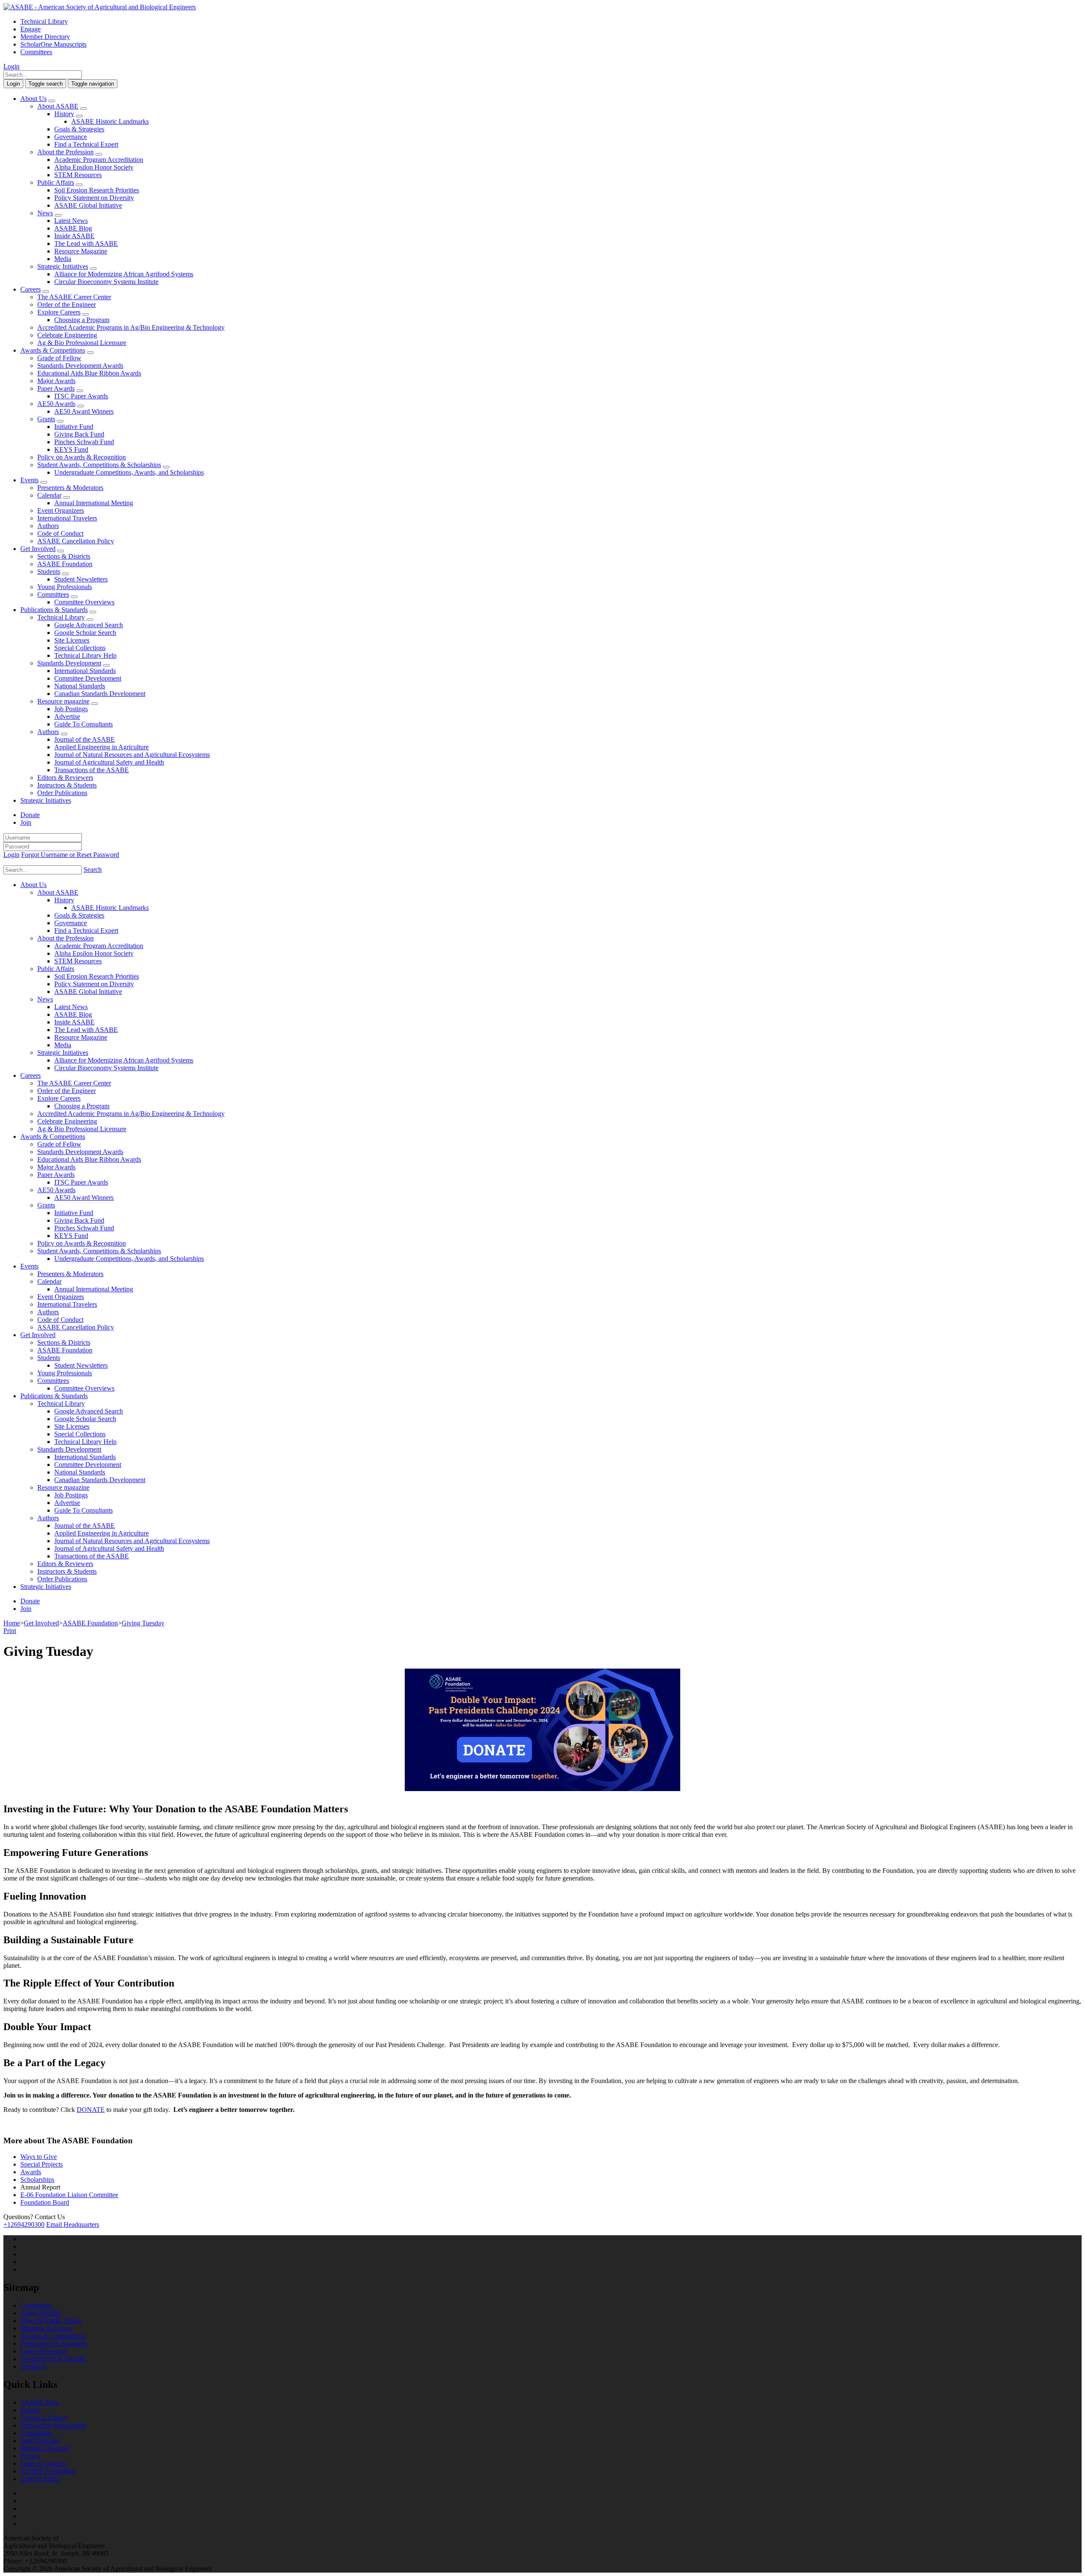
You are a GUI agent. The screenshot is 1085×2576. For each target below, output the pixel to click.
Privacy (31, 2456)
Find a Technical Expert (86, 144)
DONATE (91, 2110)
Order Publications (62, 793)
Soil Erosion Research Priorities (97, 190)
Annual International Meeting (94, 503)
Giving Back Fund (79, 434)
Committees (36, 52)
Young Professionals (65, 587)
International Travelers (67, 518)
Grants (46, 419)
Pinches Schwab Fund (84, 442)
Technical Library (44, 21)
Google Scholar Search (85, 633)
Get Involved (38, 549)
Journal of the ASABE (85, 739)
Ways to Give (39, 2157)
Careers (31, 289)
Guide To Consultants (83, 724)
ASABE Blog (73, 228)
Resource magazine (63, 701)
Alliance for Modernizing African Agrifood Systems (124, 274)
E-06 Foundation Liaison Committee (69, 2195)
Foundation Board (45, 2202)
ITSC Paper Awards (81, 396)
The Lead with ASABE (86, 243)
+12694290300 (24, 2224)
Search (93, 869)
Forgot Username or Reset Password (70, 855)
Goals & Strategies (79, 129)
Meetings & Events (46, 2328)
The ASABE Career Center (74, 297)
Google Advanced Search (89, 625)
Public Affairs (56, 182)
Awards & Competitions (53, 350)
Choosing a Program (82, 320)
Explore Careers (59, 312)
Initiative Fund (74, 427)
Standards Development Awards (80, 366)
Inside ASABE (74, 236)
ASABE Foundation (65, 564)
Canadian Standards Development (100, 694)
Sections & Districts (64, 556)
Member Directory (45, 37)
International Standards (85, 671)
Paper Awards (56, 388)
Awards (31, 2172)
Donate (30, 815)
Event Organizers (61, 510)
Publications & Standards (54, 610)
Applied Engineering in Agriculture (102, 747)
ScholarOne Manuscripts (53, 44)
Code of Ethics (40, 2479)
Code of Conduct (60, 533)
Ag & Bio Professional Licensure (82, 343)
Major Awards (56, 381)
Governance (71, 137)
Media (63, 259)
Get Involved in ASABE (53, 2359)
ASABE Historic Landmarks (110, 121)
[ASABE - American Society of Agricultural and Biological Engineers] (100, 7)
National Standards (80, 686)
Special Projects (42, 2164)
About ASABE (58, 106)
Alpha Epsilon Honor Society (94, 167)
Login (11, 66)
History (64, 114)
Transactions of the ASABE (92, 770)
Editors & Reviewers (65, 778)
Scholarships (37, 2180)
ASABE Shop (40, 2402)
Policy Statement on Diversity (94, 198)
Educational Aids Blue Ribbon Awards (89, 373)
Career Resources (44, 2351)
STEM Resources (78, 175)
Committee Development (88, 678)
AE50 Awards (56, 404)
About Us (33, 99)
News (45, 213)
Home (12, 1623)
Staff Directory (40, 2441)
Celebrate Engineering (67, 335)
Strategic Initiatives (63, 266)
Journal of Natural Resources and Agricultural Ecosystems (132, 755)
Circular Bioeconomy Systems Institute (106, 282)
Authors (48, 526)
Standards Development (69, 663)
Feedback (33, 2366)
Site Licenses (72, 640)
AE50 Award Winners (84, 411)
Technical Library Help (85, 655)
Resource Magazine (81, 251)
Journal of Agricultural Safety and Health (109, 762)
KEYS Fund (71, 449)
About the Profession (65, 152)
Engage (31, 29)
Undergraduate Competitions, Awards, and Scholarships (129, 472)
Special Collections (80, 648)
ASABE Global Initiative (88, 205)
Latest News (71, 221)
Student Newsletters (81, 579)
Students (49, 572)
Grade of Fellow (59, 358)
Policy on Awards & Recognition (82, 457)
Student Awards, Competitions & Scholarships (99, 465)
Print (10, 1631)
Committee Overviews (84, 602)
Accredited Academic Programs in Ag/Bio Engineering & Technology (131, 327)
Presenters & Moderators (70, 488)
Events (29, 480)
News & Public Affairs (51, 2321)
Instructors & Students (67, 785)
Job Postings (71, 709)
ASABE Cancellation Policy (76, 541)
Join (26, 822)
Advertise (67, 716)
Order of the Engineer (67, 305)
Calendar (49, 495)
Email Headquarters (73, 2224)
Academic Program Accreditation (99, 160)
